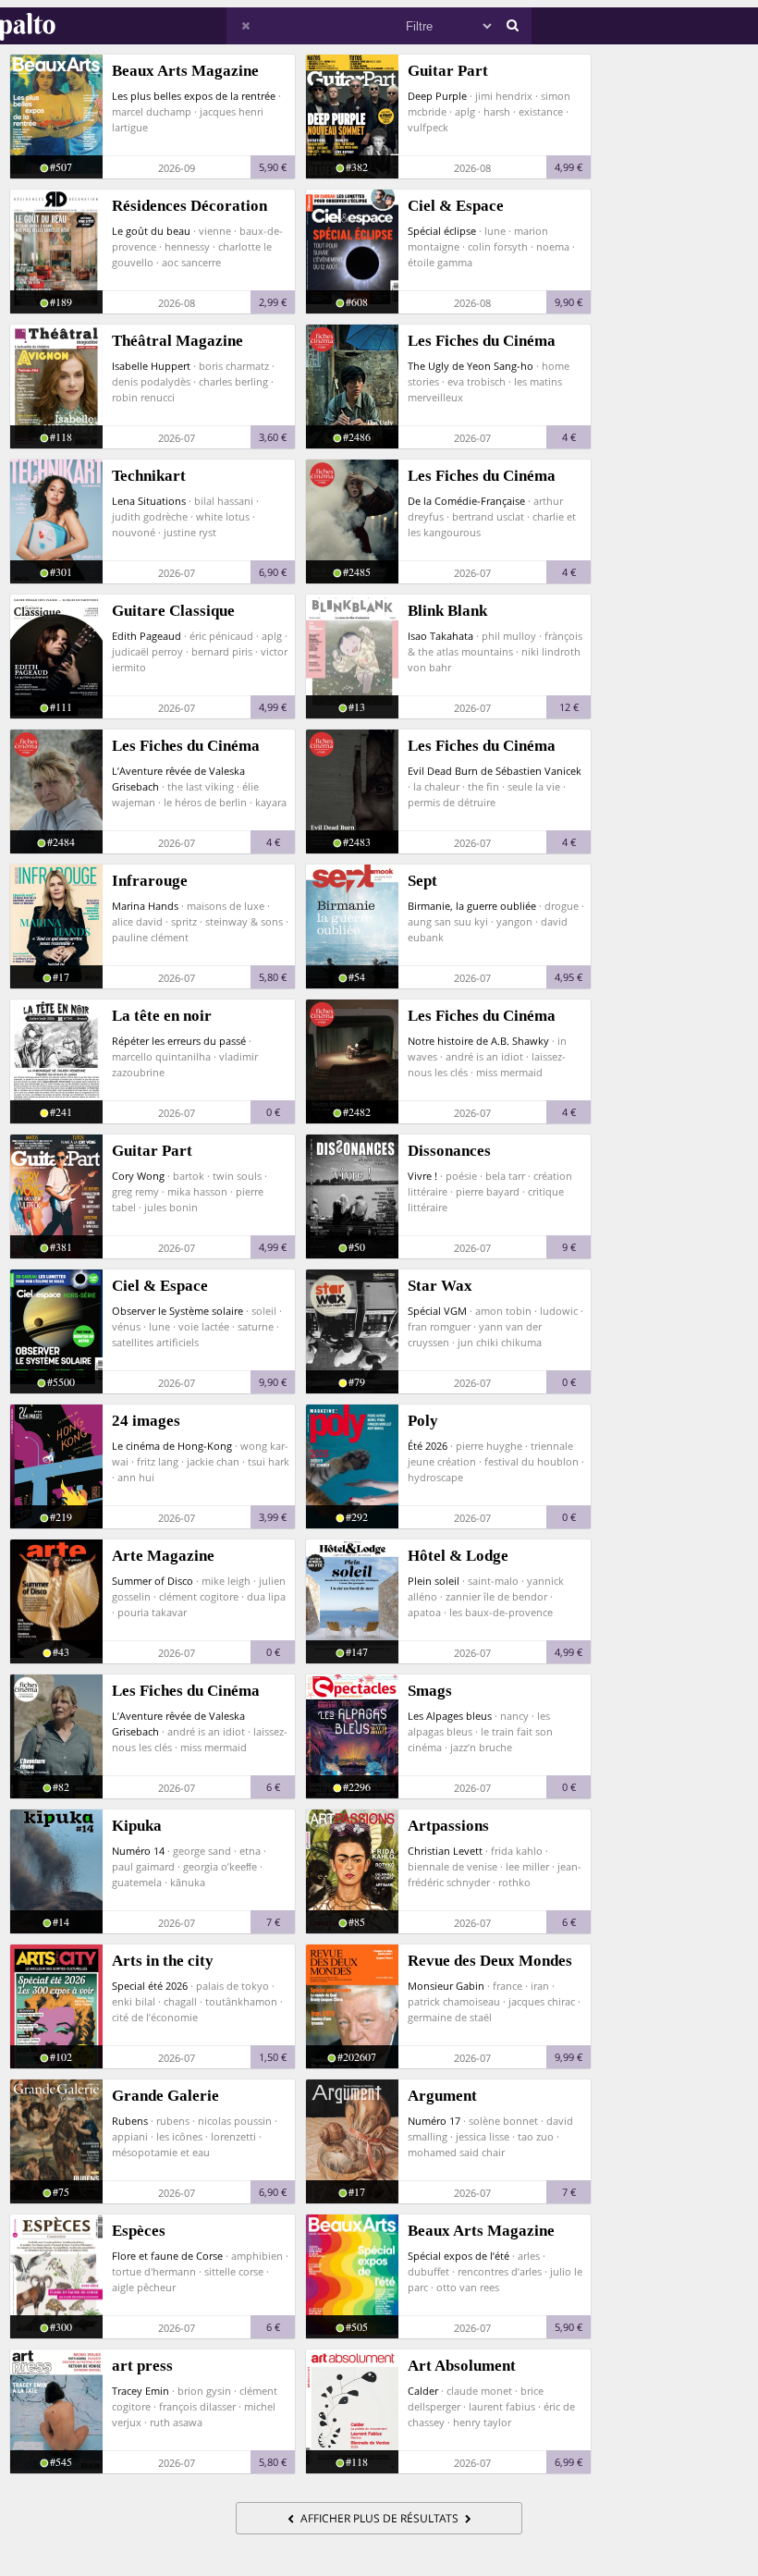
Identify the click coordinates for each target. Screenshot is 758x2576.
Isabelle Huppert (151, 366)
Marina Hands (145, 906)
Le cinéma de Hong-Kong (172, 1446)
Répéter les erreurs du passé (179, 1041)
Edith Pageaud (147, 636)
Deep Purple (437, 96)
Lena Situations (149, 501)
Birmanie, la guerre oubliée (472, 906)
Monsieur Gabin (446, 1986)
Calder (423, 2391)
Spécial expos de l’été (458, 2256)
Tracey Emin (141, 2391)
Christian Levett (445, 1851)
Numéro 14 (138, 1851)
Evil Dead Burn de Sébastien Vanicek (495, 771)
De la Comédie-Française (466, 501)
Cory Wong (138, 1176)
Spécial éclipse (442, 231)
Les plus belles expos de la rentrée (194, 96)
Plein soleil (434, 1581)
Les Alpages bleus (450, 1716)
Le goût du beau (151, 231)
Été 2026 (428, 1446)
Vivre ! (422, 1176)
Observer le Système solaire (177, 1311)
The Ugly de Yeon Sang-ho (471, 366)
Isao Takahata (440, 636)
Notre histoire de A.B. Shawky (478, 1041)
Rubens (130, 2121)
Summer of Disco (153, 1581)
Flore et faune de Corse (167, 2256)
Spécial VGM (437, 1311)
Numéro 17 (434, 2121)
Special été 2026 (150, 1986)
